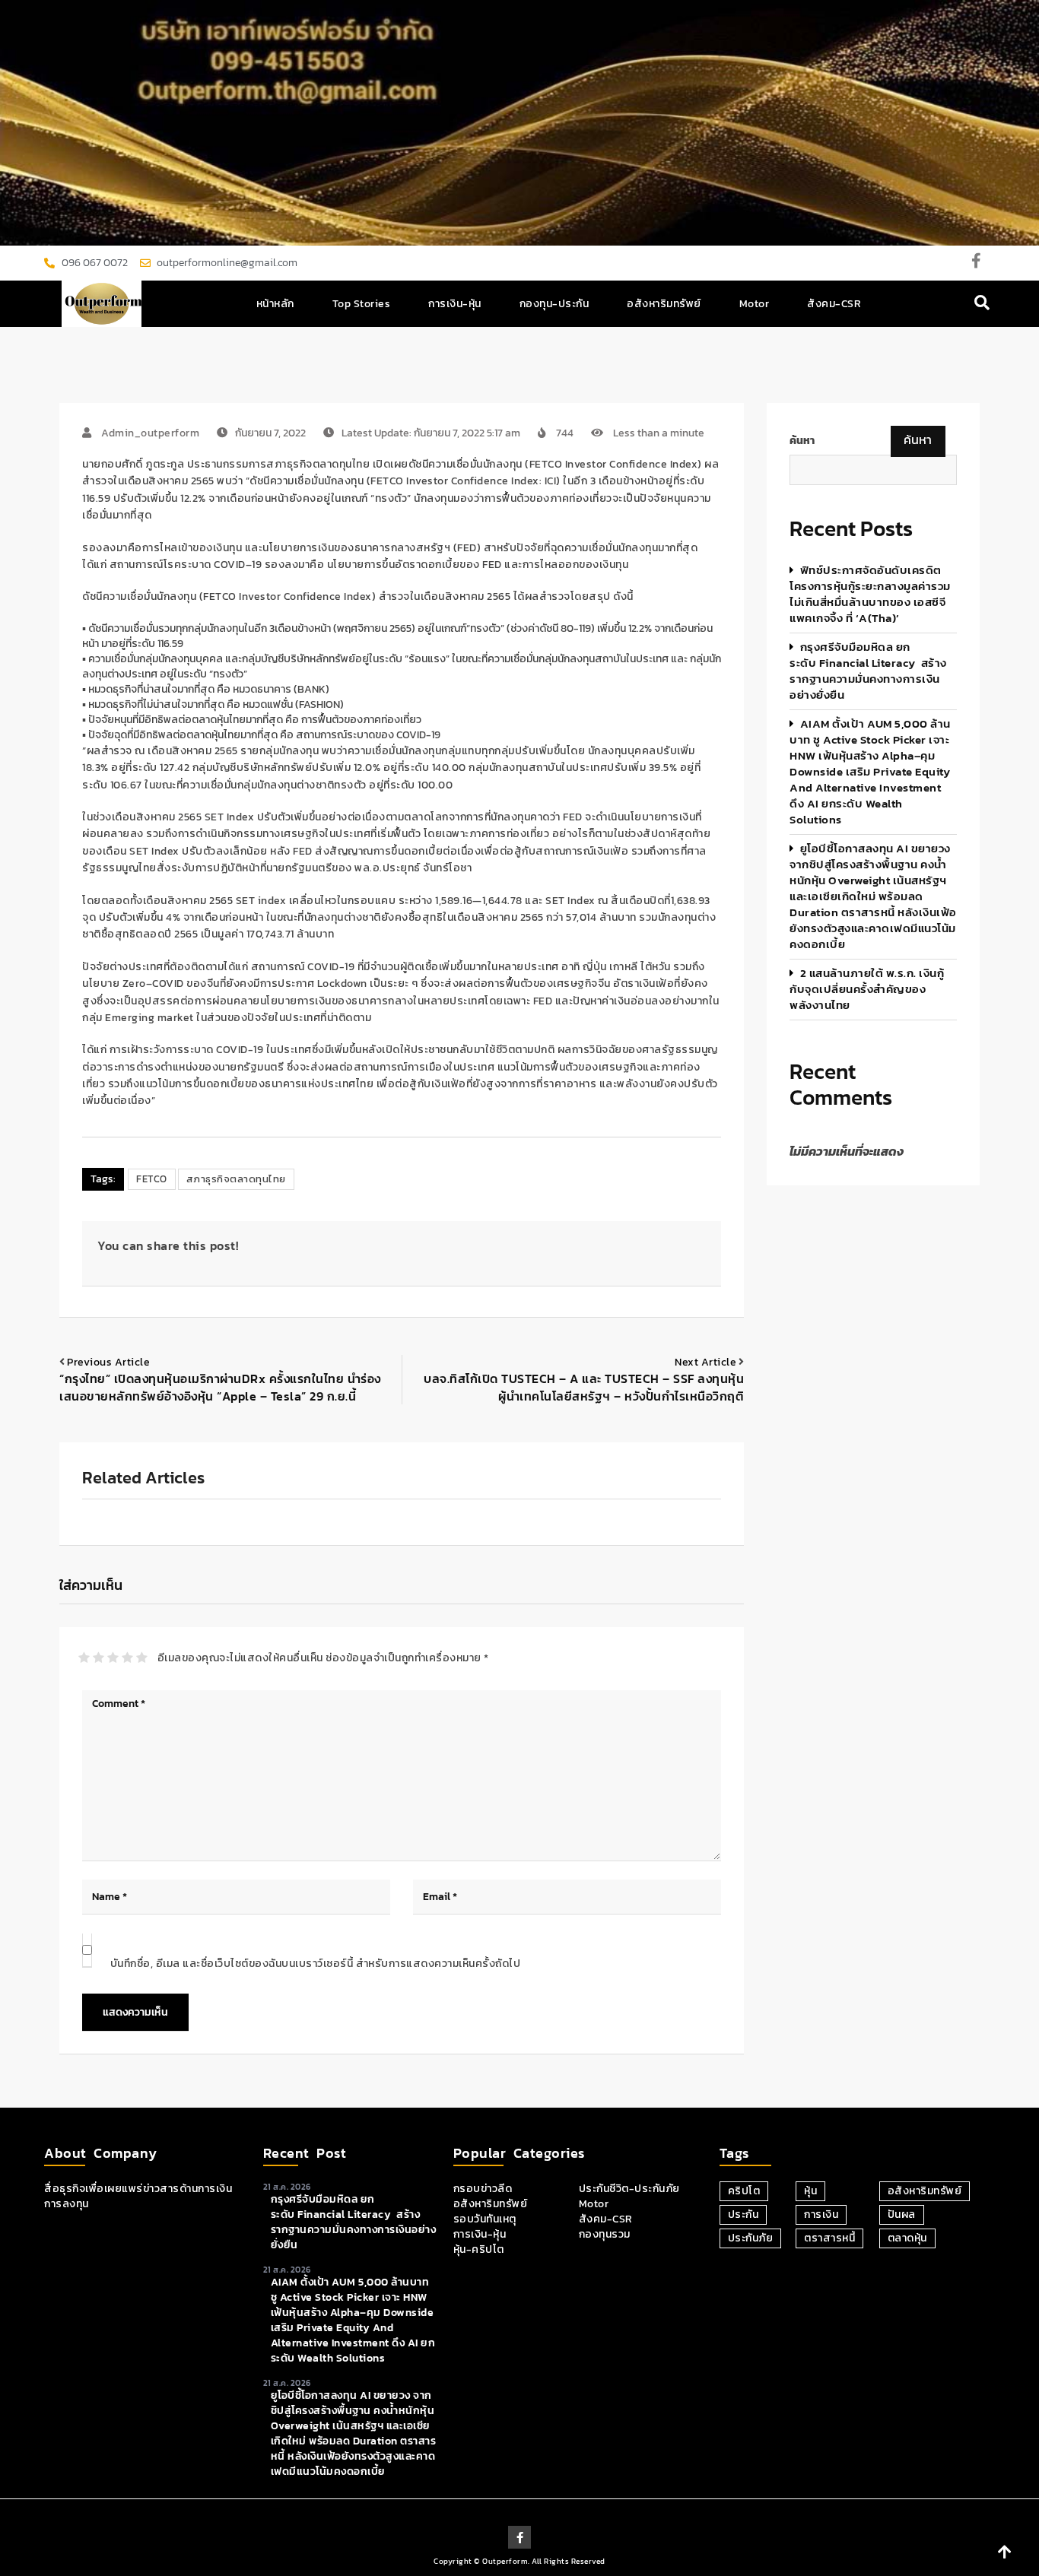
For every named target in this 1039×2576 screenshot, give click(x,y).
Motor (755, 304)
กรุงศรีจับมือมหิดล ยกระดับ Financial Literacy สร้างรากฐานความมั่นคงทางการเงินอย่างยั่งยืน (868, 671)
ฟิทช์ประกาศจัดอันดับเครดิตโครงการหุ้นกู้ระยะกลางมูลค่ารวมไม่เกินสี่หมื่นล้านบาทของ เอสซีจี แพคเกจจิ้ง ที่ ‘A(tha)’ (870, 594)
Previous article (108, 1362)
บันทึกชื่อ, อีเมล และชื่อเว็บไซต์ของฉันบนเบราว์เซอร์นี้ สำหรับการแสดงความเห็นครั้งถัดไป (316, 1964)
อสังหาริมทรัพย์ (664, 304)
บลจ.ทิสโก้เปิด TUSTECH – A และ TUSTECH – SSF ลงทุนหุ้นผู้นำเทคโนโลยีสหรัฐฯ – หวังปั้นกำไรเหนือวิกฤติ (584, 1387)
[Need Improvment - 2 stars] (98, 1658)
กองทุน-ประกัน (554, 304)
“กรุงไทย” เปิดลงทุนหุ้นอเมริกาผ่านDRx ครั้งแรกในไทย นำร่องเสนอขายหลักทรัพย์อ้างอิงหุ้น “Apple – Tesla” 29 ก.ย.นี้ (220, 1387)
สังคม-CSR (834, 304)
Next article (705, 1362)
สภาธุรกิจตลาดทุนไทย (236, 1179)
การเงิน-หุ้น (455, 304)
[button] (982, 304)
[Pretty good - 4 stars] (127, 1658)
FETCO (152, 1179)
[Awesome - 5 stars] (142, 1658)
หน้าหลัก (275, 304)
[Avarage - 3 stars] (113, 1658)
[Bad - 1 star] (84, 1658)
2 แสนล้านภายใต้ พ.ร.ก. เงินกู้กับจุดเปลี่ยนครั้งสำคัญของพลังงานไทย (867, 989)
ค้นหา (802, 441)
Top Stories (362, 304)
